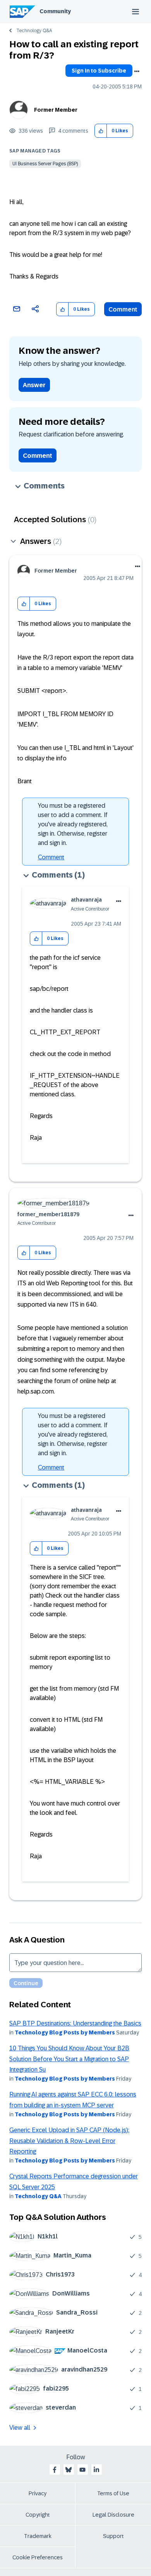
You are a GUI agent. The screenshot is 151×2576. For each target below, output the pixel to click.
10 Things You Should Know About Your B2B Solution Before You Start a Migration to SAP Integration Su (69, 2059)
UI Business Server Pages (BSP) (45, 164)
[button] (101, 131)
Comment (123, 309)
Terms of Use (113, 2493)
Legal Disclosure (113, 2515)
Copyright (38, 2515)
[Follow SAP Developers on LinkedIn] (96, 2470)
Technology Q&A (34, 31)
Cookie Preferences (38, 2557)
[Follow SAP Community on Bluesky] (69, 2470)
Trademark (38, 2536)
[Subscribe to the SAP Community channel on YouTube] (82, 2470)
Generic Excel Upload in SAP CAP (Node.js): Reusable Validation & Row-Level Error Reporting (69, 2141)
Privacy (38, 2493)
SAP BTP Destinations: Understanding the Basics (75, 2023)
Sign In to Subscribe (99, 71)
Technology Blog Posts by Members (65, 2032)
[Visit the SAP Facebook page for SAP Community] (55, 2470)
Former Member (56, 110)
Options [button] (137, 71)
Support (113, 2536)
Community (55, 11)
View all (20, 2428)
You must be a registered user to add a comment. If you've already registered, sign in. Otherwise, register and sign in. (73, 824)
